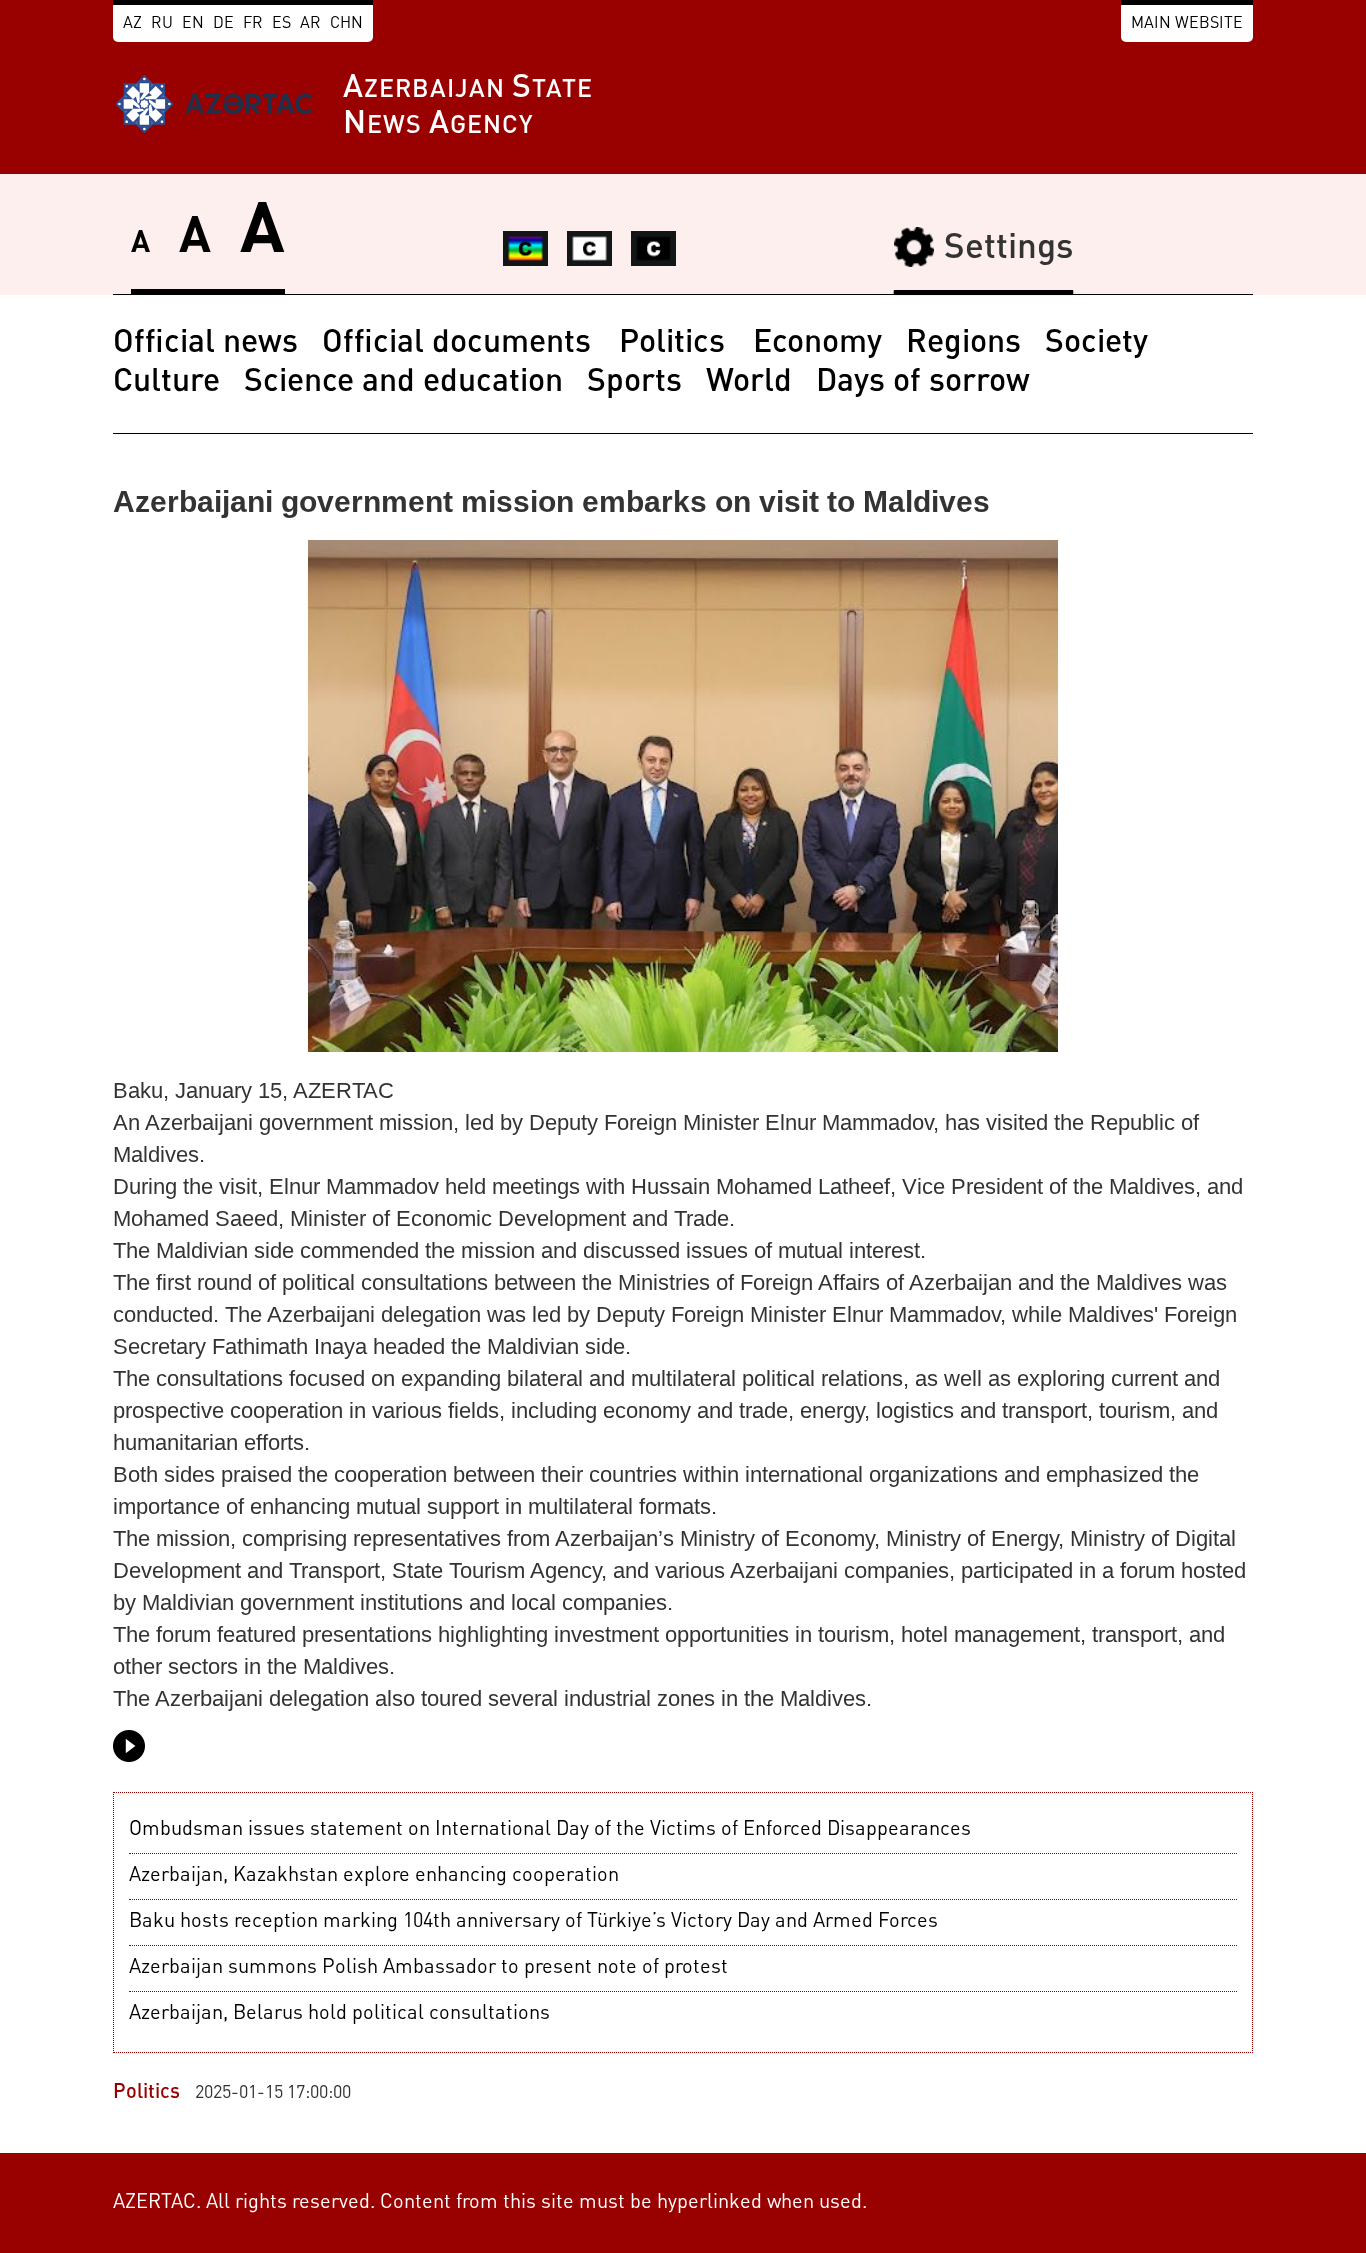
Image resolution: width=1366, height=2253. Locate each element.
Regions (963, 344)
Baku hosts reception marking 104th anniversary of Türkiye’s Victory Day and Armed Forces (533, 1922)
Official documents (460, 344)
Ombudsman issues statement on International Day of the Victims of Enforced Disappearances (550, 1830)
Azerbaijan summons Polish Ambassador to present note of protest (428, 1968)
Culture (166, 383)
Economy (817, 344)
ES (281, 24)
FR (253, 24)
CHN (346, 24)
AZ (132, 24)
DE (223, 24)
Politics (676, 344)
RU (162, 24)
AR (310, 24)
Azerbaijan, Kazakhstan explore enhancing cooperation (374, 1876)
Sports (634, 383)
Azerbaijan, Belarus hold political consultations (339, 2014)
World (749, 383)
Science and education (403, 383)
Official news (205, 344)
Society (1096, 344)
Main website (1187, 24)
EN (193, 24)
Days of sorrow (923, 383)
